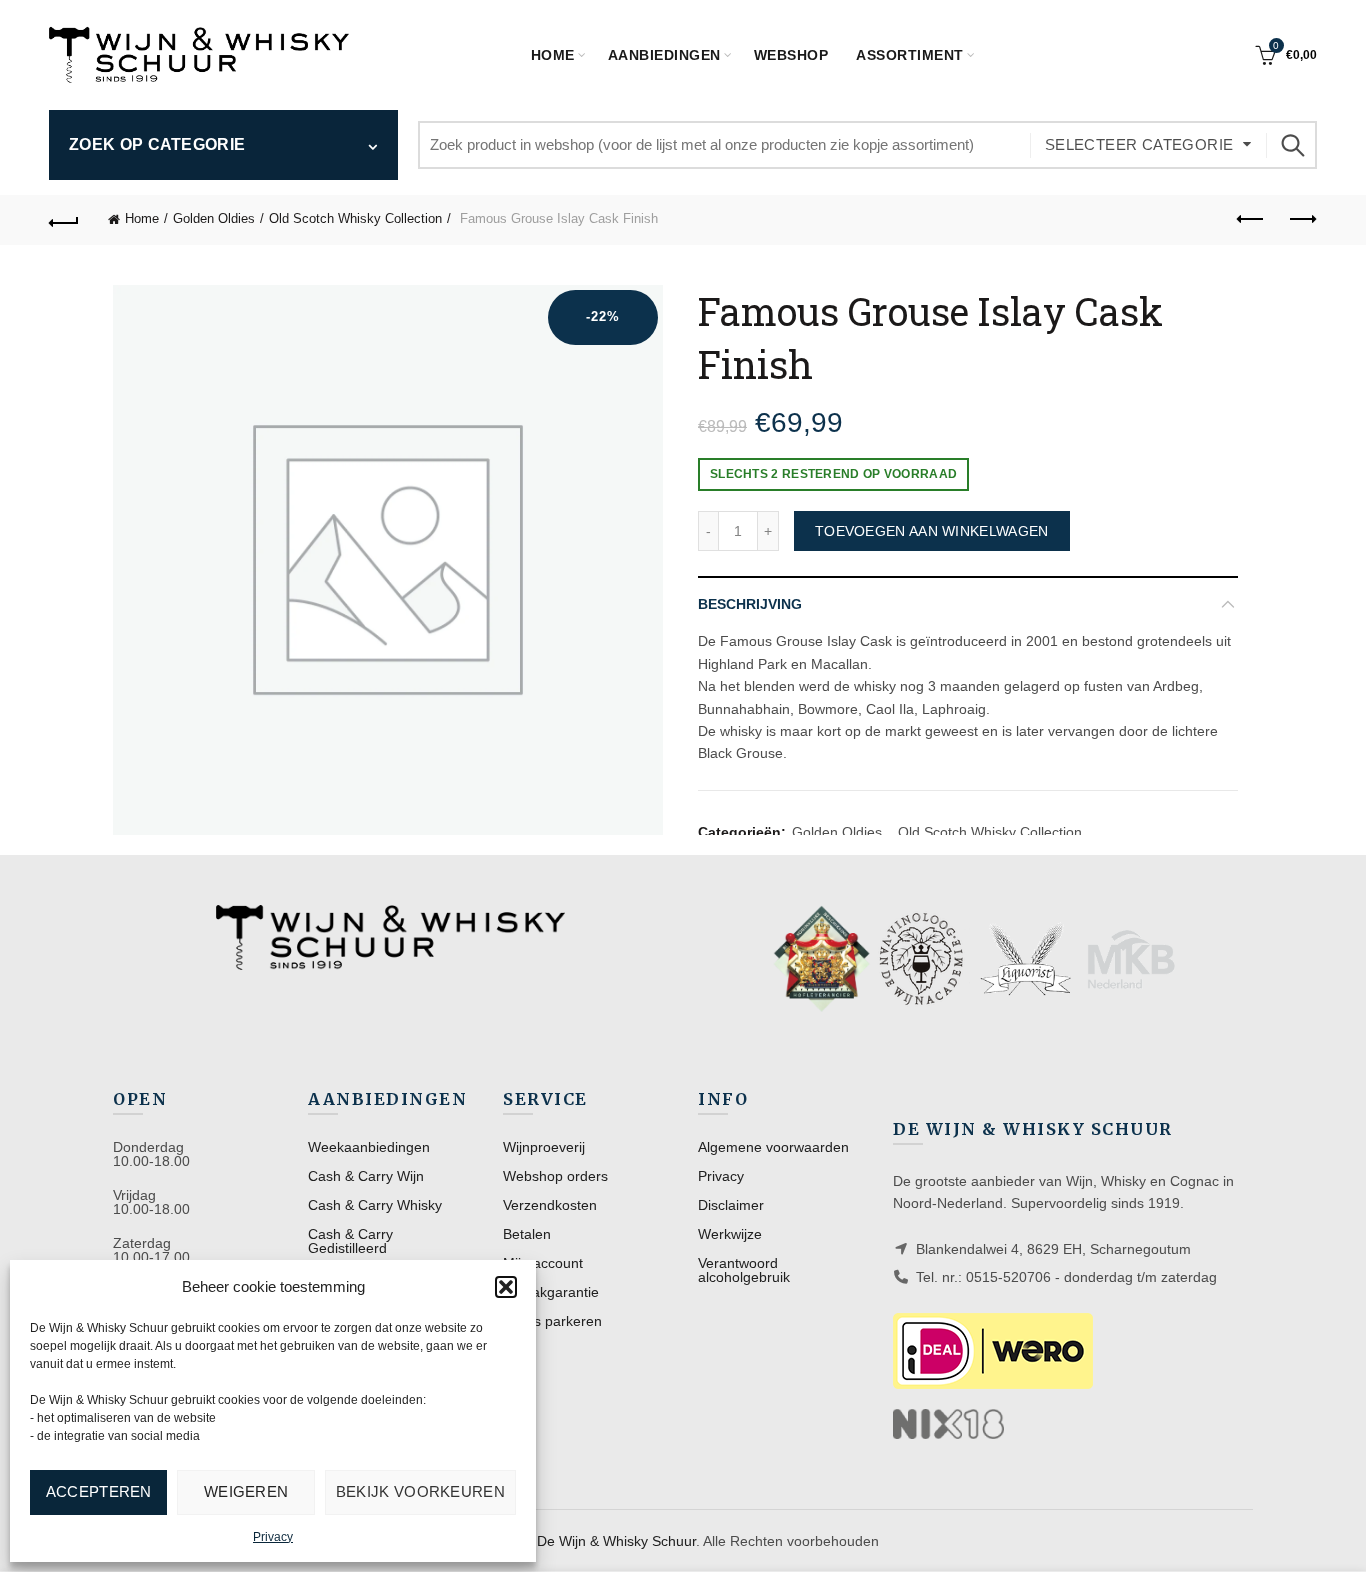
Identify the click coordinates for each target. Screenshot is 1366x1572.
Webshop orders (555, 1176)
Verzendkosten (550, 1205)
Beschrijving (750, 604)
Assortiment (910, 55)
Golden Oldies (214, 218)
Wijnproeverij (544, 1147)
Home (553, 55)
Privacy (273, 1537)
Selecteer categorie (1139, 144)
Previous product (1252, 220)
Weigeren (246, 1491)
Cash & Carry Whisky (375, 1205)
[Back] (64, 220)
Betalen (527, 1234)
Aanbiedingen (664, 55)
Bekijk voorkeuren (420, 1491)
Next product (1302, 220)
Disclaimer (731, 1205)
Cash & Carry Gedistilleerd (350, 1241)
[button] (506, 1287)
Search (1292, 145)
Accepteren (99, 1491)
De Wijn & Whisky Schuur (616, 1541)
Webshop (791, 55)
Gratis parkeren (552, 1321)
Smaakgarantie (551, 1292)
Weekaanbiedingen (369, 1147)
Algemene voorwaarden (773, 1147)
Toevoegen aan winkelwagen (932, 531)
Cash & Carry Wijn (366, 1176)
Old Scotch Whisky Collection (355, 218)
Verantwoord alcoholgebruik (744, 1270)
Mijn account (543, 1263)
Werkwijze (730, 1234)
